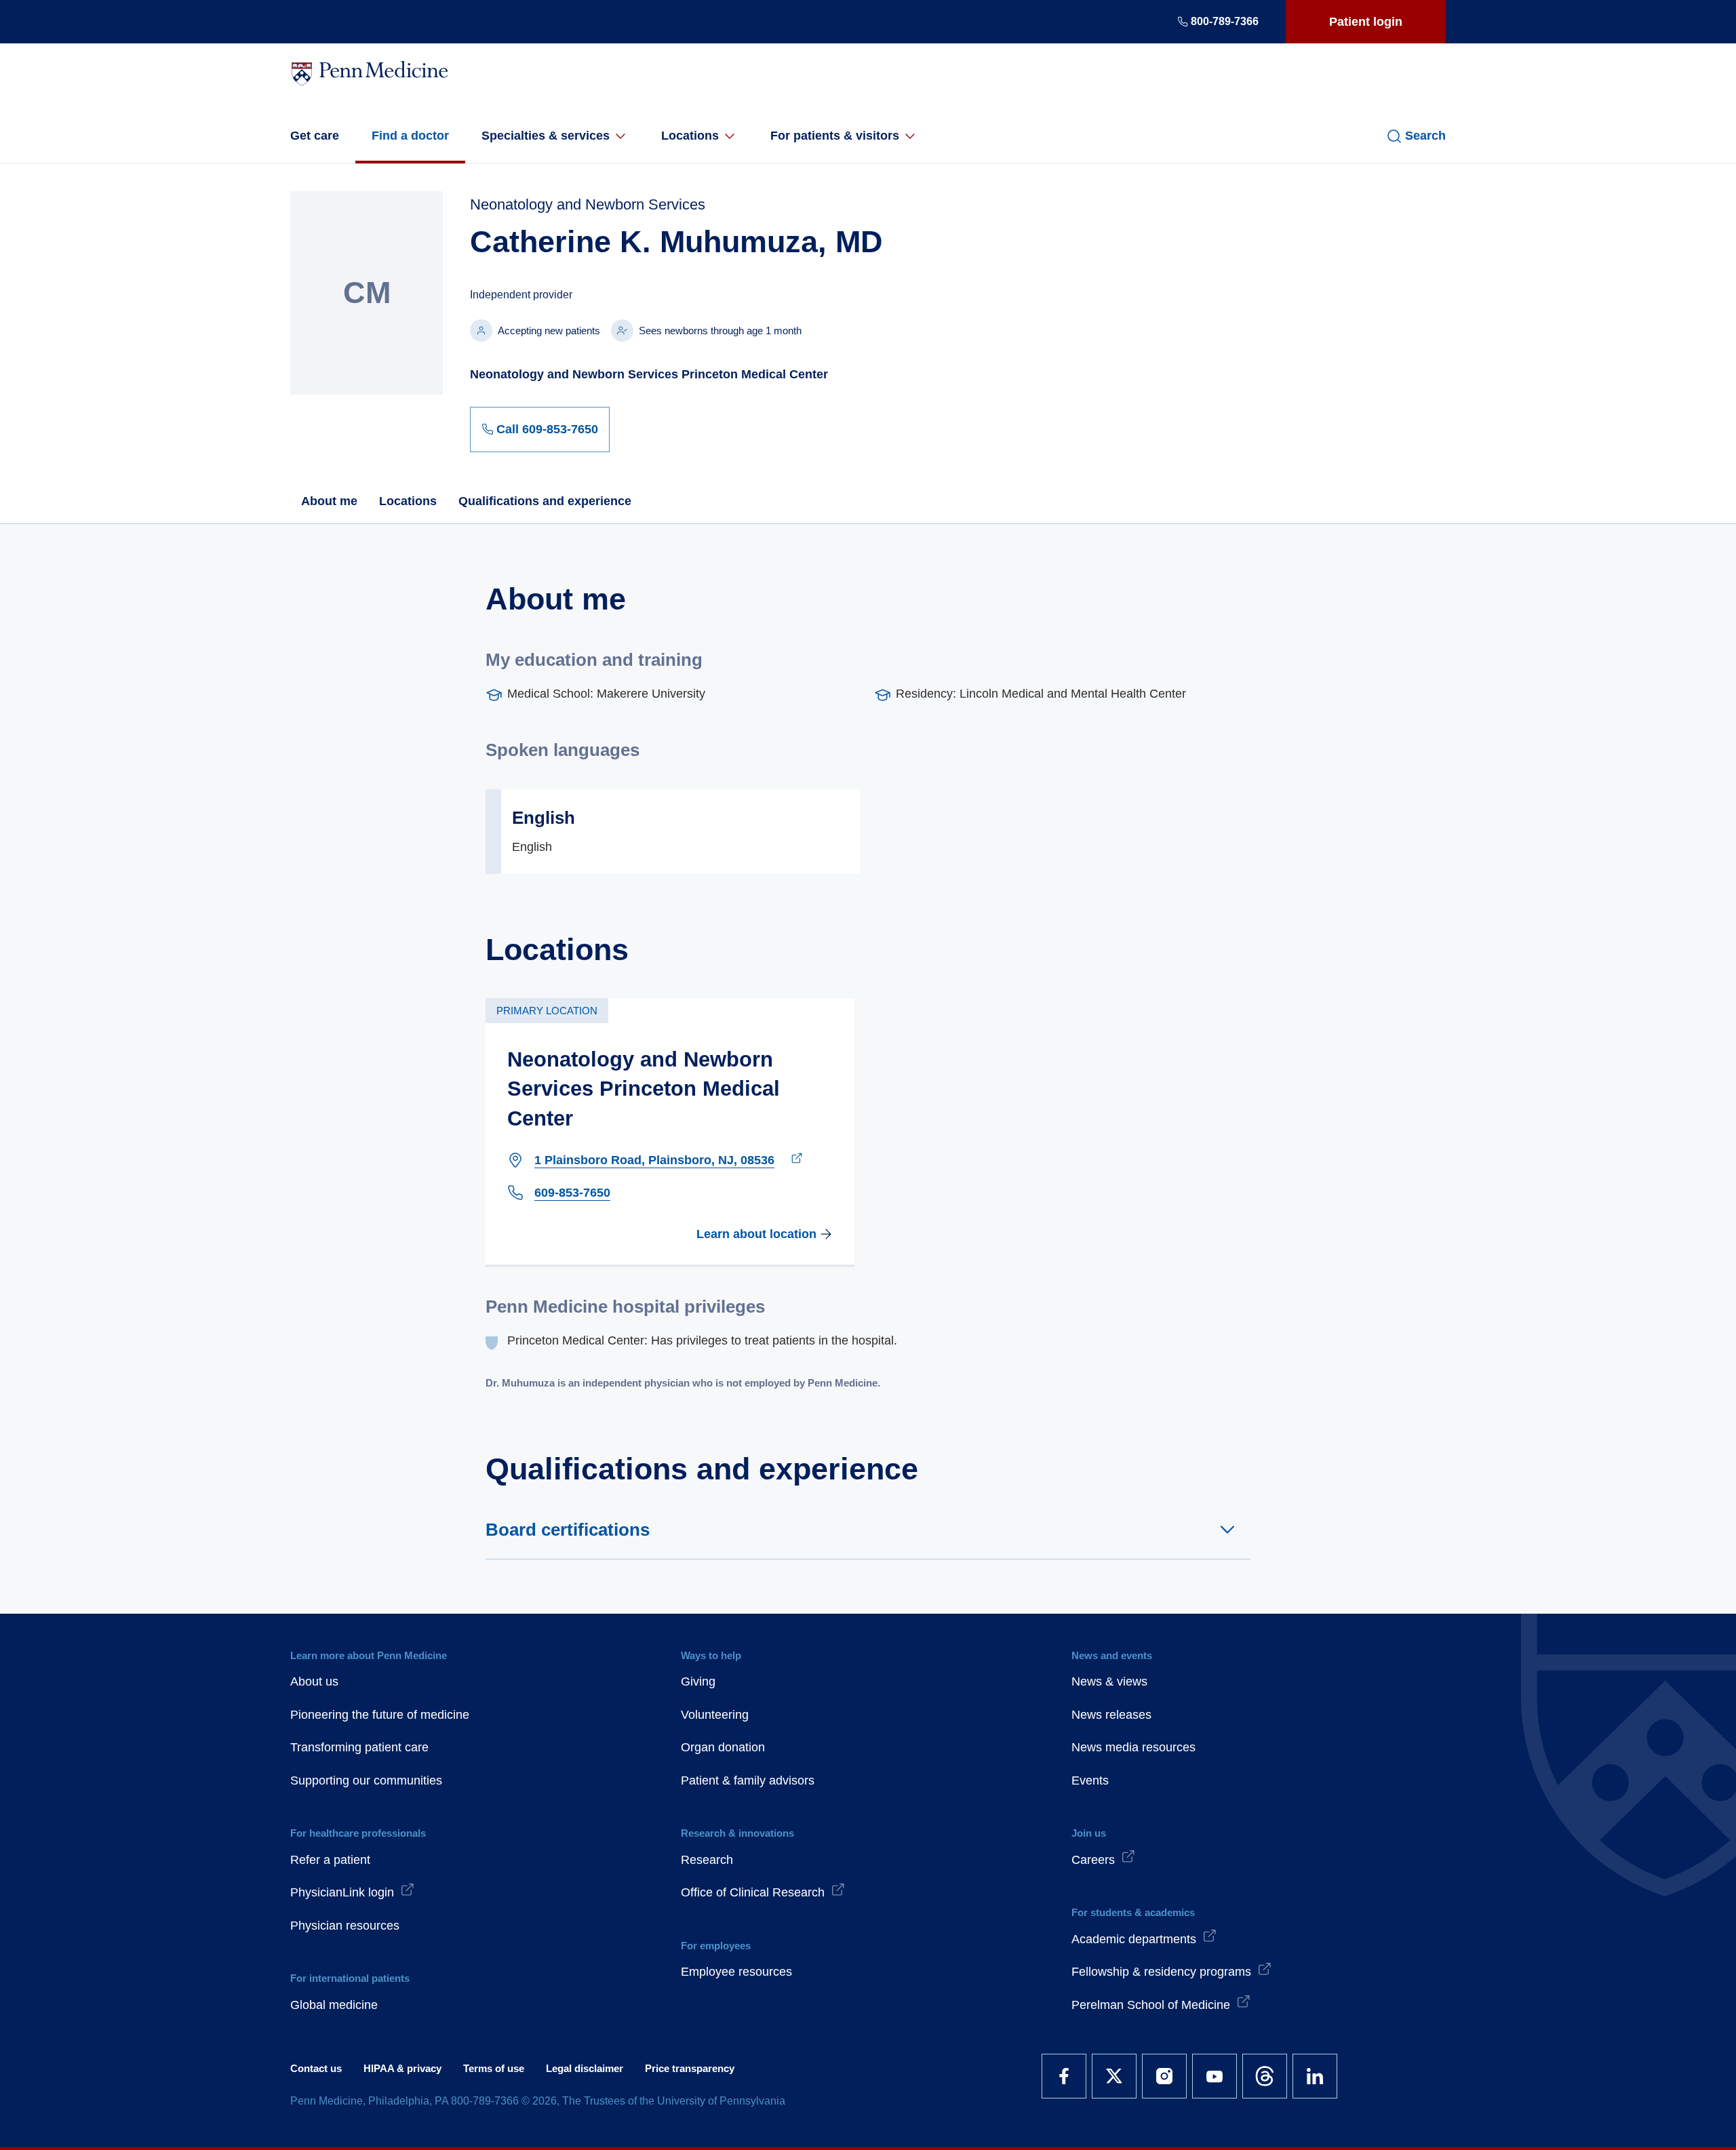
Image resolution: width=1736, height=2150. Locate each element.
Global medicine (334, 2005)
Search (1425, 136)
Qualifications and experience (545, 501)
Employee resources (736, 1972)
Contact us (316, 2068)
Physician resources (345, 1926)
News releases (1111, 1715)
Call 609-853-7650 (547, 429)
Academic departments (1134, 1939)
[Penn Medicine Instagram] (1164, 2076)
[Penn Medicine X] (1114, 2076)
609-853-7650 (572, 1193)
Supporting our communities (366, 1780)
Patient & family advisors (748, 1780)
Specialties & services (546, 136)
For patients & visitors (835, 136)
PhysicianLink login (342, 1892)
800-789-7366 (1225, 21)
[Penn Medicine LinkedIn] (1315, 2076)
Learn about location (756, 1234)
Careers (1093, 1860)
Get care (315, 136)
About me (329, 501)
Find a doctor (410, 136)
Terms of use (494, 2068)
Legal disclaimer (585, 2068)
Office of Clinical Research (753, 1892)
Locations (690, 136)
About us (314, 1681)
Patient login (1366, 22)
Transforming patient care (359, 1747)
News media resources (1133, 1747)
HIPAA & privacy (402, 2068)
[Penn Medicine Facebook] (1064, 2076)
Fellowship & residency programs (1161, 1972)
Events (1090, 1780)
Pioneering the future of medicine (380, 1715)
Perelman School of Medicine (1151, 2005)
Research (707, 1860)
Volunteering (715, 1715)
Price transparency (690, 2068)
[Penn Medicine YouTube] (1215, 2076)
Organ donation (723, 1747)
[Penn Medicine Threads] (1265, 2076)
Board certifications (568, 1530)
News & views (1109, 1681)
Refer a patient (330, 1860)
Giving (698, 1681)
